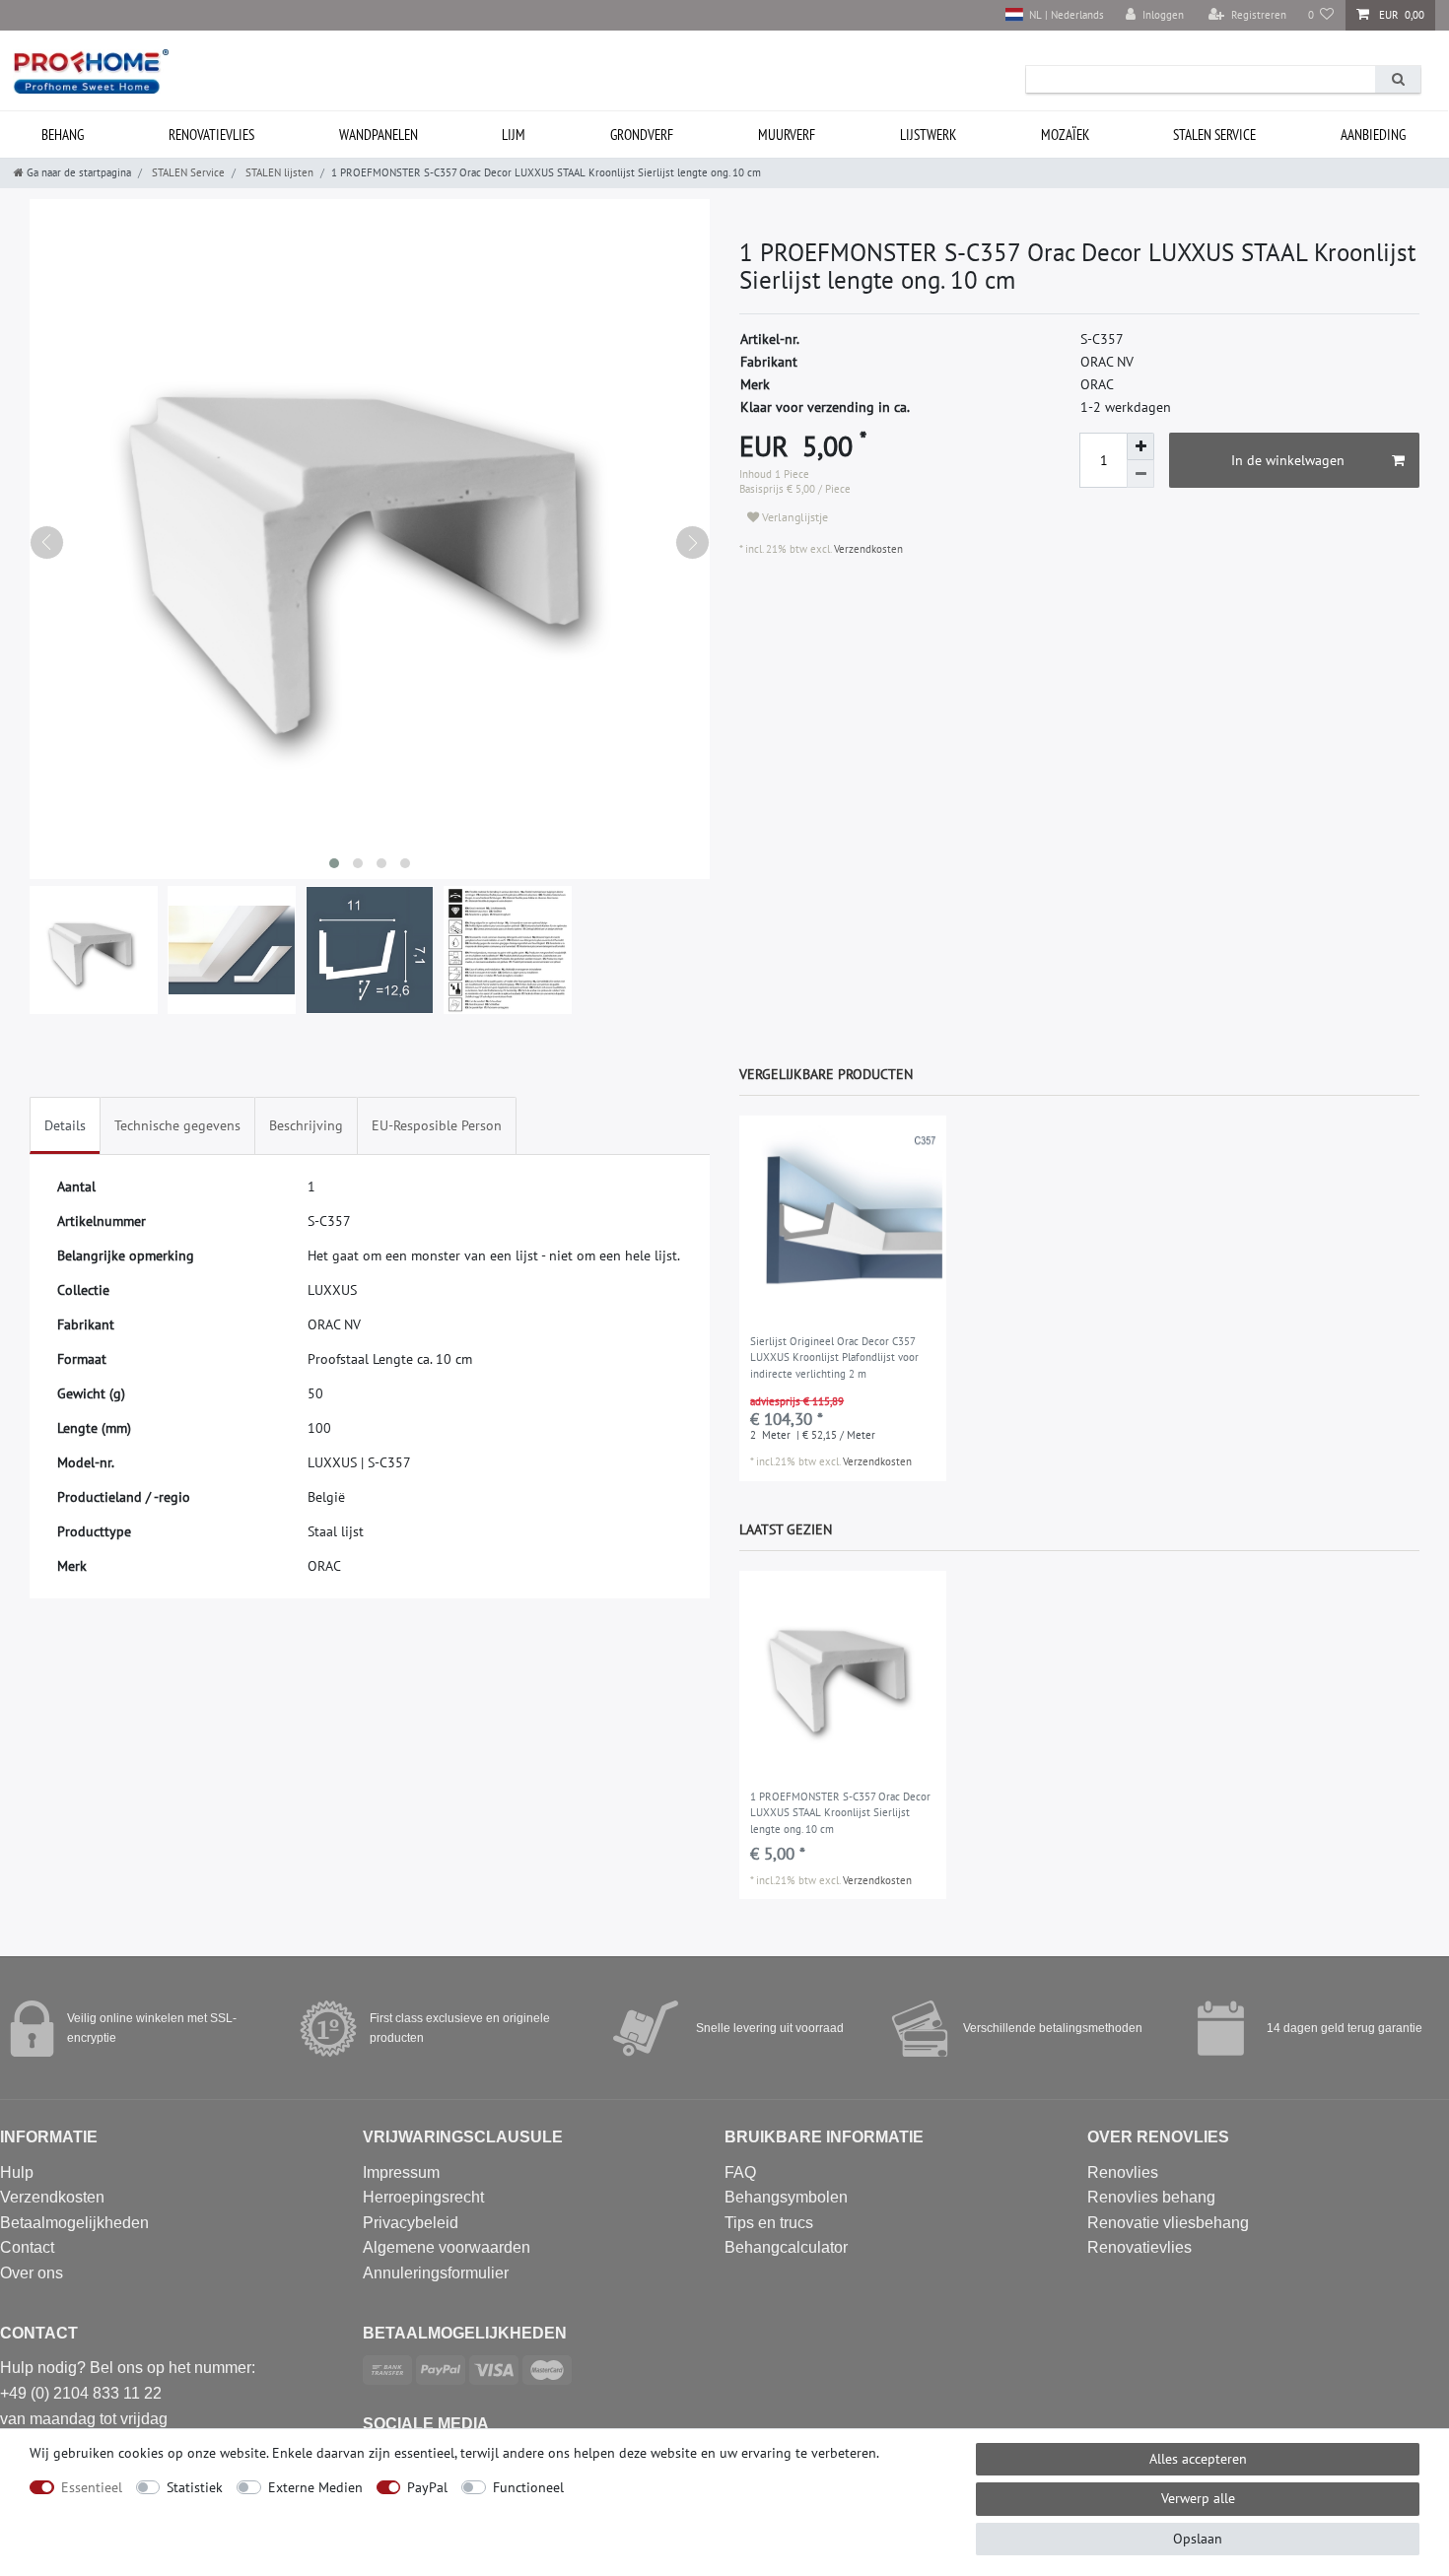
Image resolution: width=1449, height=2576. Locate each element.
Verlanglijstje (793, 517)
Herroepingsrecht (423, 2197)
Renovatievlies (211, 135)
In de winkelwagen (1288, 460)
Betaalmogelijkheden (74, 2223)
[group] (843, 1219)
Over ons (32, 2273)
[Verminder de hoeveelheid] (1140, 474)
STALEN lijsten (278, 172)
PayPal (427, 2487)
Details (65, 1125)
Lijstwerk (928, 135)
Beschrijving (306, 1125)
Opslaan (1198, 2539)
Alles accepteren (1198, 2459)
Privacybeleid (411, 2223)
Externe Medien (315, 2487)
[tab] (65, 1126)
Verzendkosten (867, 549)
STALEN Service (1214, 135)
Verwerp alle (1198, 2498)
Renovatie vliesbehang (1168, 2223)
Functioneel (528, 2487)
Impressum (401, 2172)
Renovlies (1123, 2172)
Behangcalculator (786, 2247)
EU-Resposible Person (437, 1125)
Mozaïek (1065, 135)
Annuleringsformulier (436, 2273)
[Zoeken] (1398, 79)
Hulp (17, 2172)
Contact (27, 2247)
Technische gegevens (177, 1125)
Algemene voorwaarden (447, 2247)
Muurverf (787, 135)
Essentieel (92, 2487)
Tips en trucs (769, 2223)
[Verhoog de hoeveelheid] (1140, 446)
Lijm (514, 135)
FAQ (740, 2172)
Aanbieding (1373, 135)
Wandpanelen (379, 135)
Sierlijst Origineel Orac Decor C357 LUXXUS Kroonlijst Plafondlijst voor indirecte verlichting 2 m (834, 1357)
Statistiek (195, 2487)
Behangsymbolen (786, 2197)
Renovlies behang (1151, 2197)
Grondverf (642, 135)
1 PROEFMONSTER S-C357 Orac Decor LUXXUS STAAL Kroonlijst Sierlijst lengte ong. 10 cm (840, 1813)
